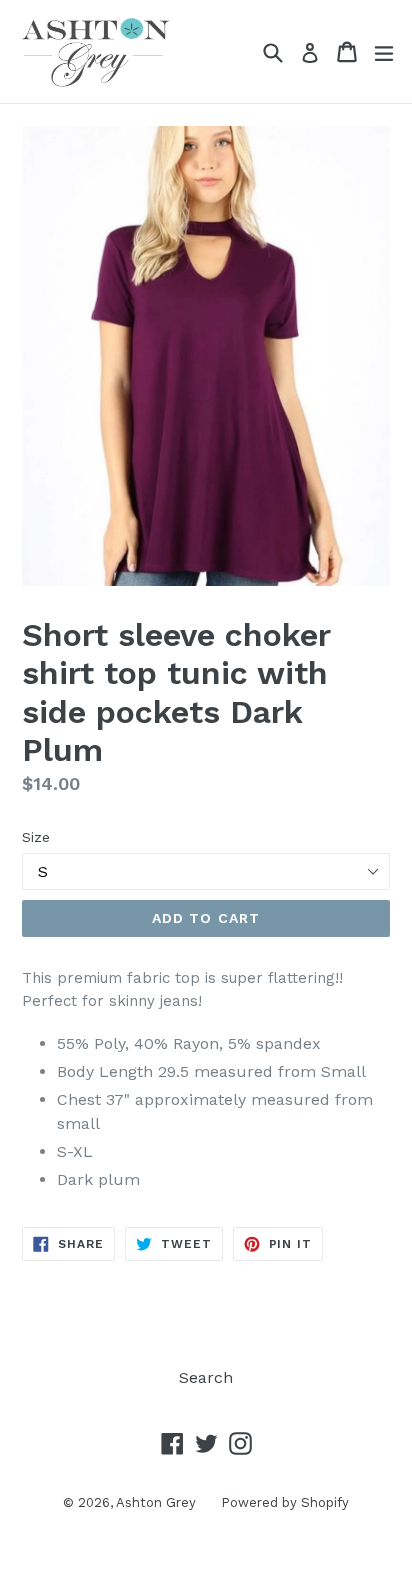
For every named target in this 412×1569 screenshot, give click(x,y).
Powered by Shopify (285, 1502)
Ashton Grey (156, 1502)
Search (206, 1377)
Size (36, 837)
